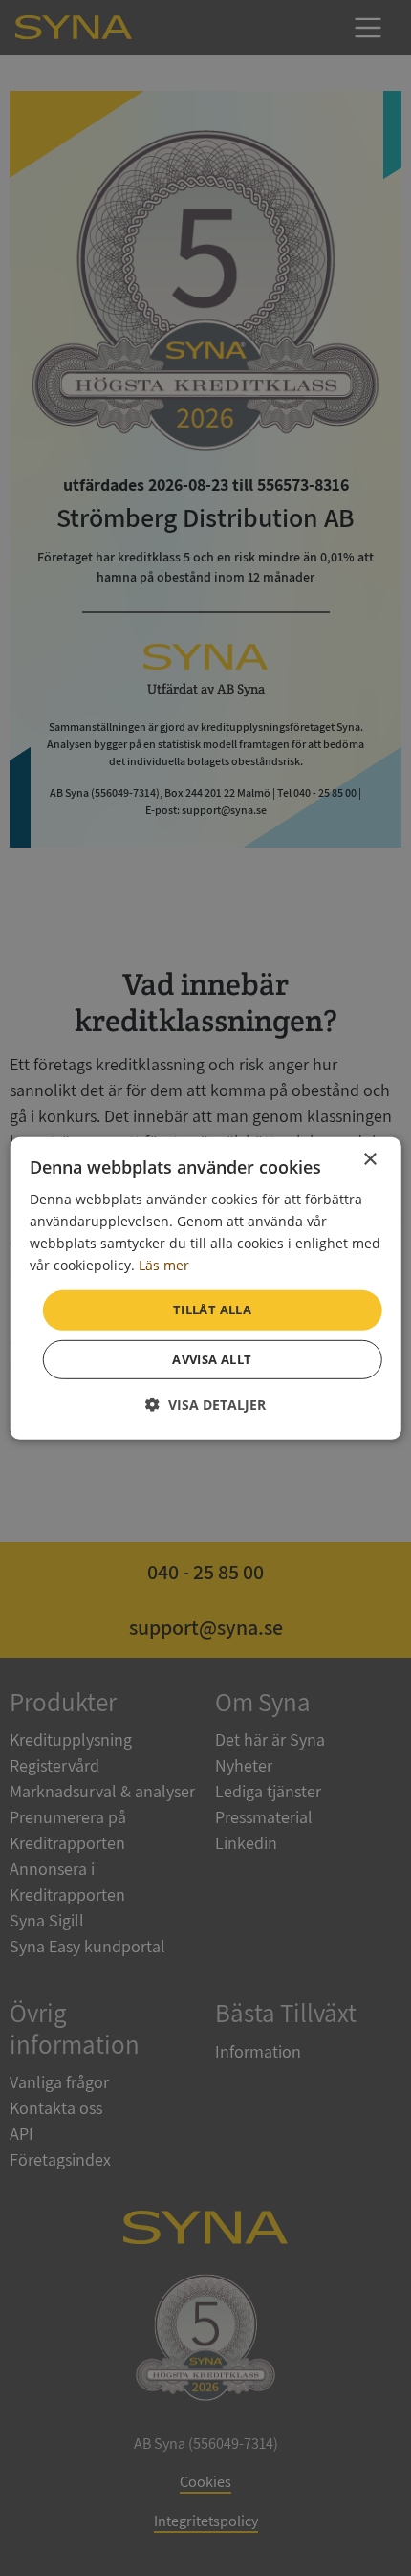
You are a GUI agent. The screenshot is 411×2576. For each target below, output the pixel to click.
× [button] (369, 1159)
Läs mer (164, 1265)
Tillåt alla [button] (212, 1310)
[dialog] (206, 1288)
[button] (205, 1405)
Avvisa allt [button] (212, 1359)
